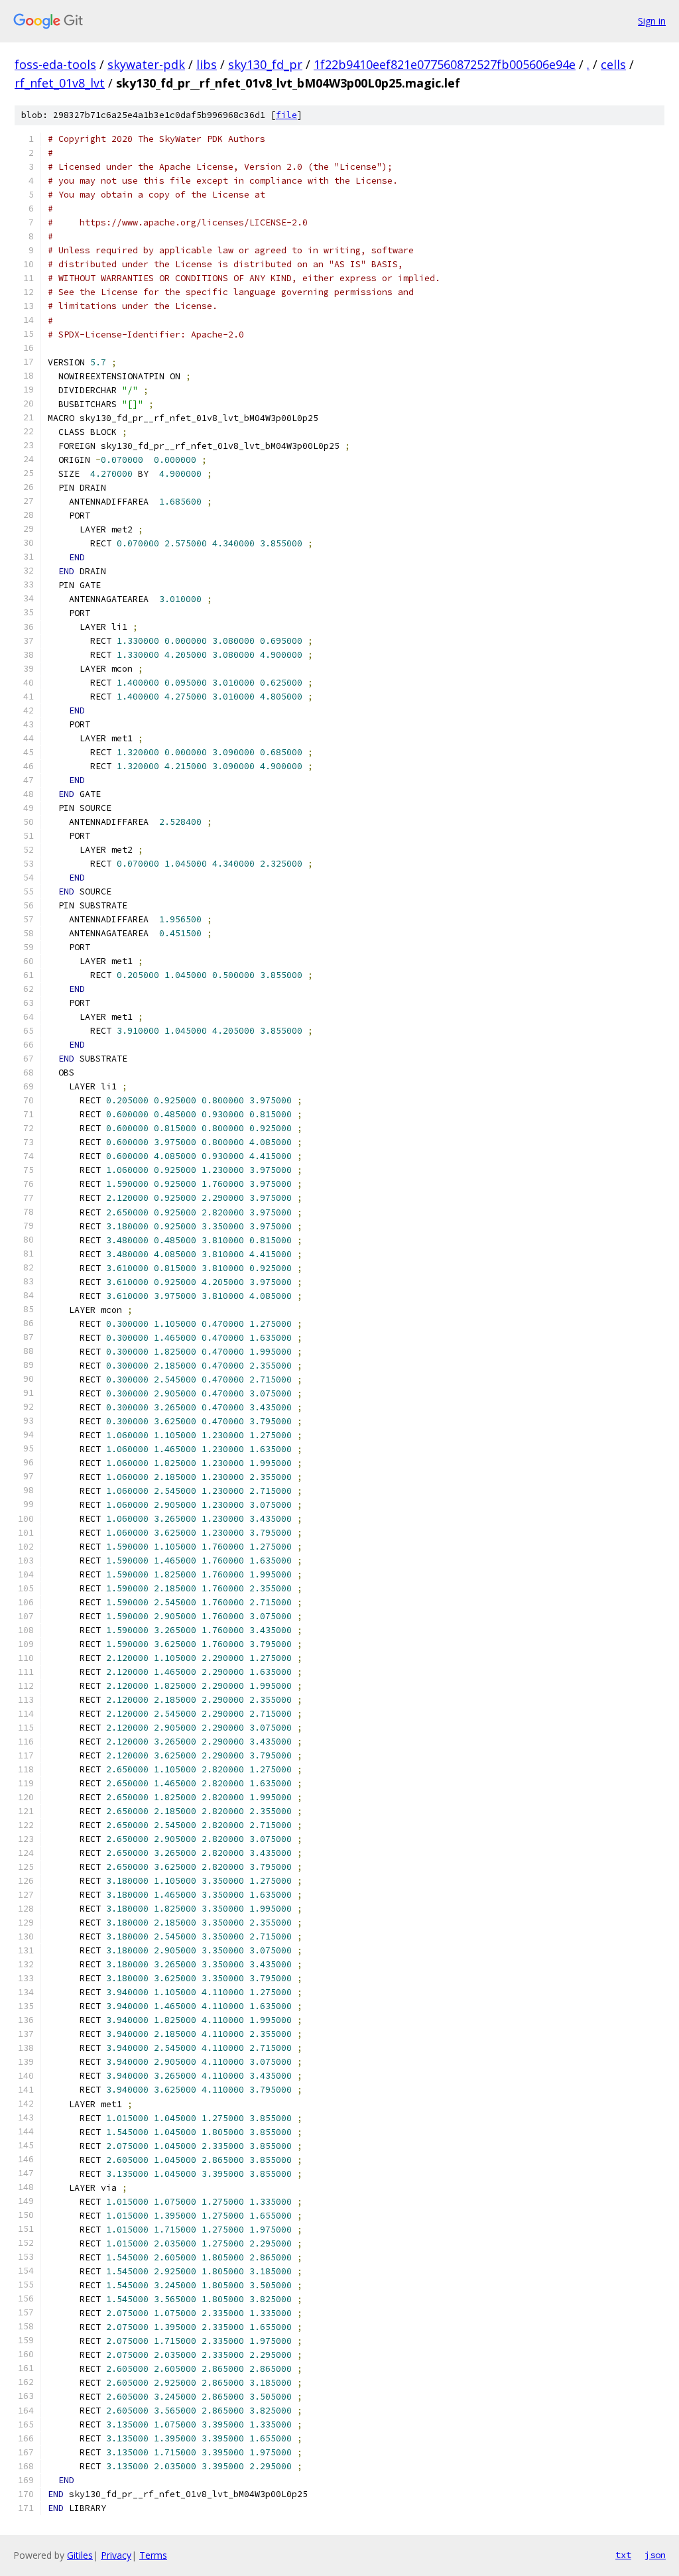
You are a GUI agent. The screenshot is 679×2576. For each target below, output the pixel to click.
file (286, 115)
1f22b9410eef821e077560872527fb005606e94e (445, 64)
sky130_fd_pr (265, 64)
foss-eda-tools (55, 64)
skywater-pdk (146, 64)
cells (613, 64)
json (655, 2555)
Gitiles (80, 2555)
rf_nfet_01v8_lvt (60, 83)
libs (207, 64)
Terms (153, 2555)
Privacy (116, 2555)
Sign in (652, 21)
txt (623, 2555)
